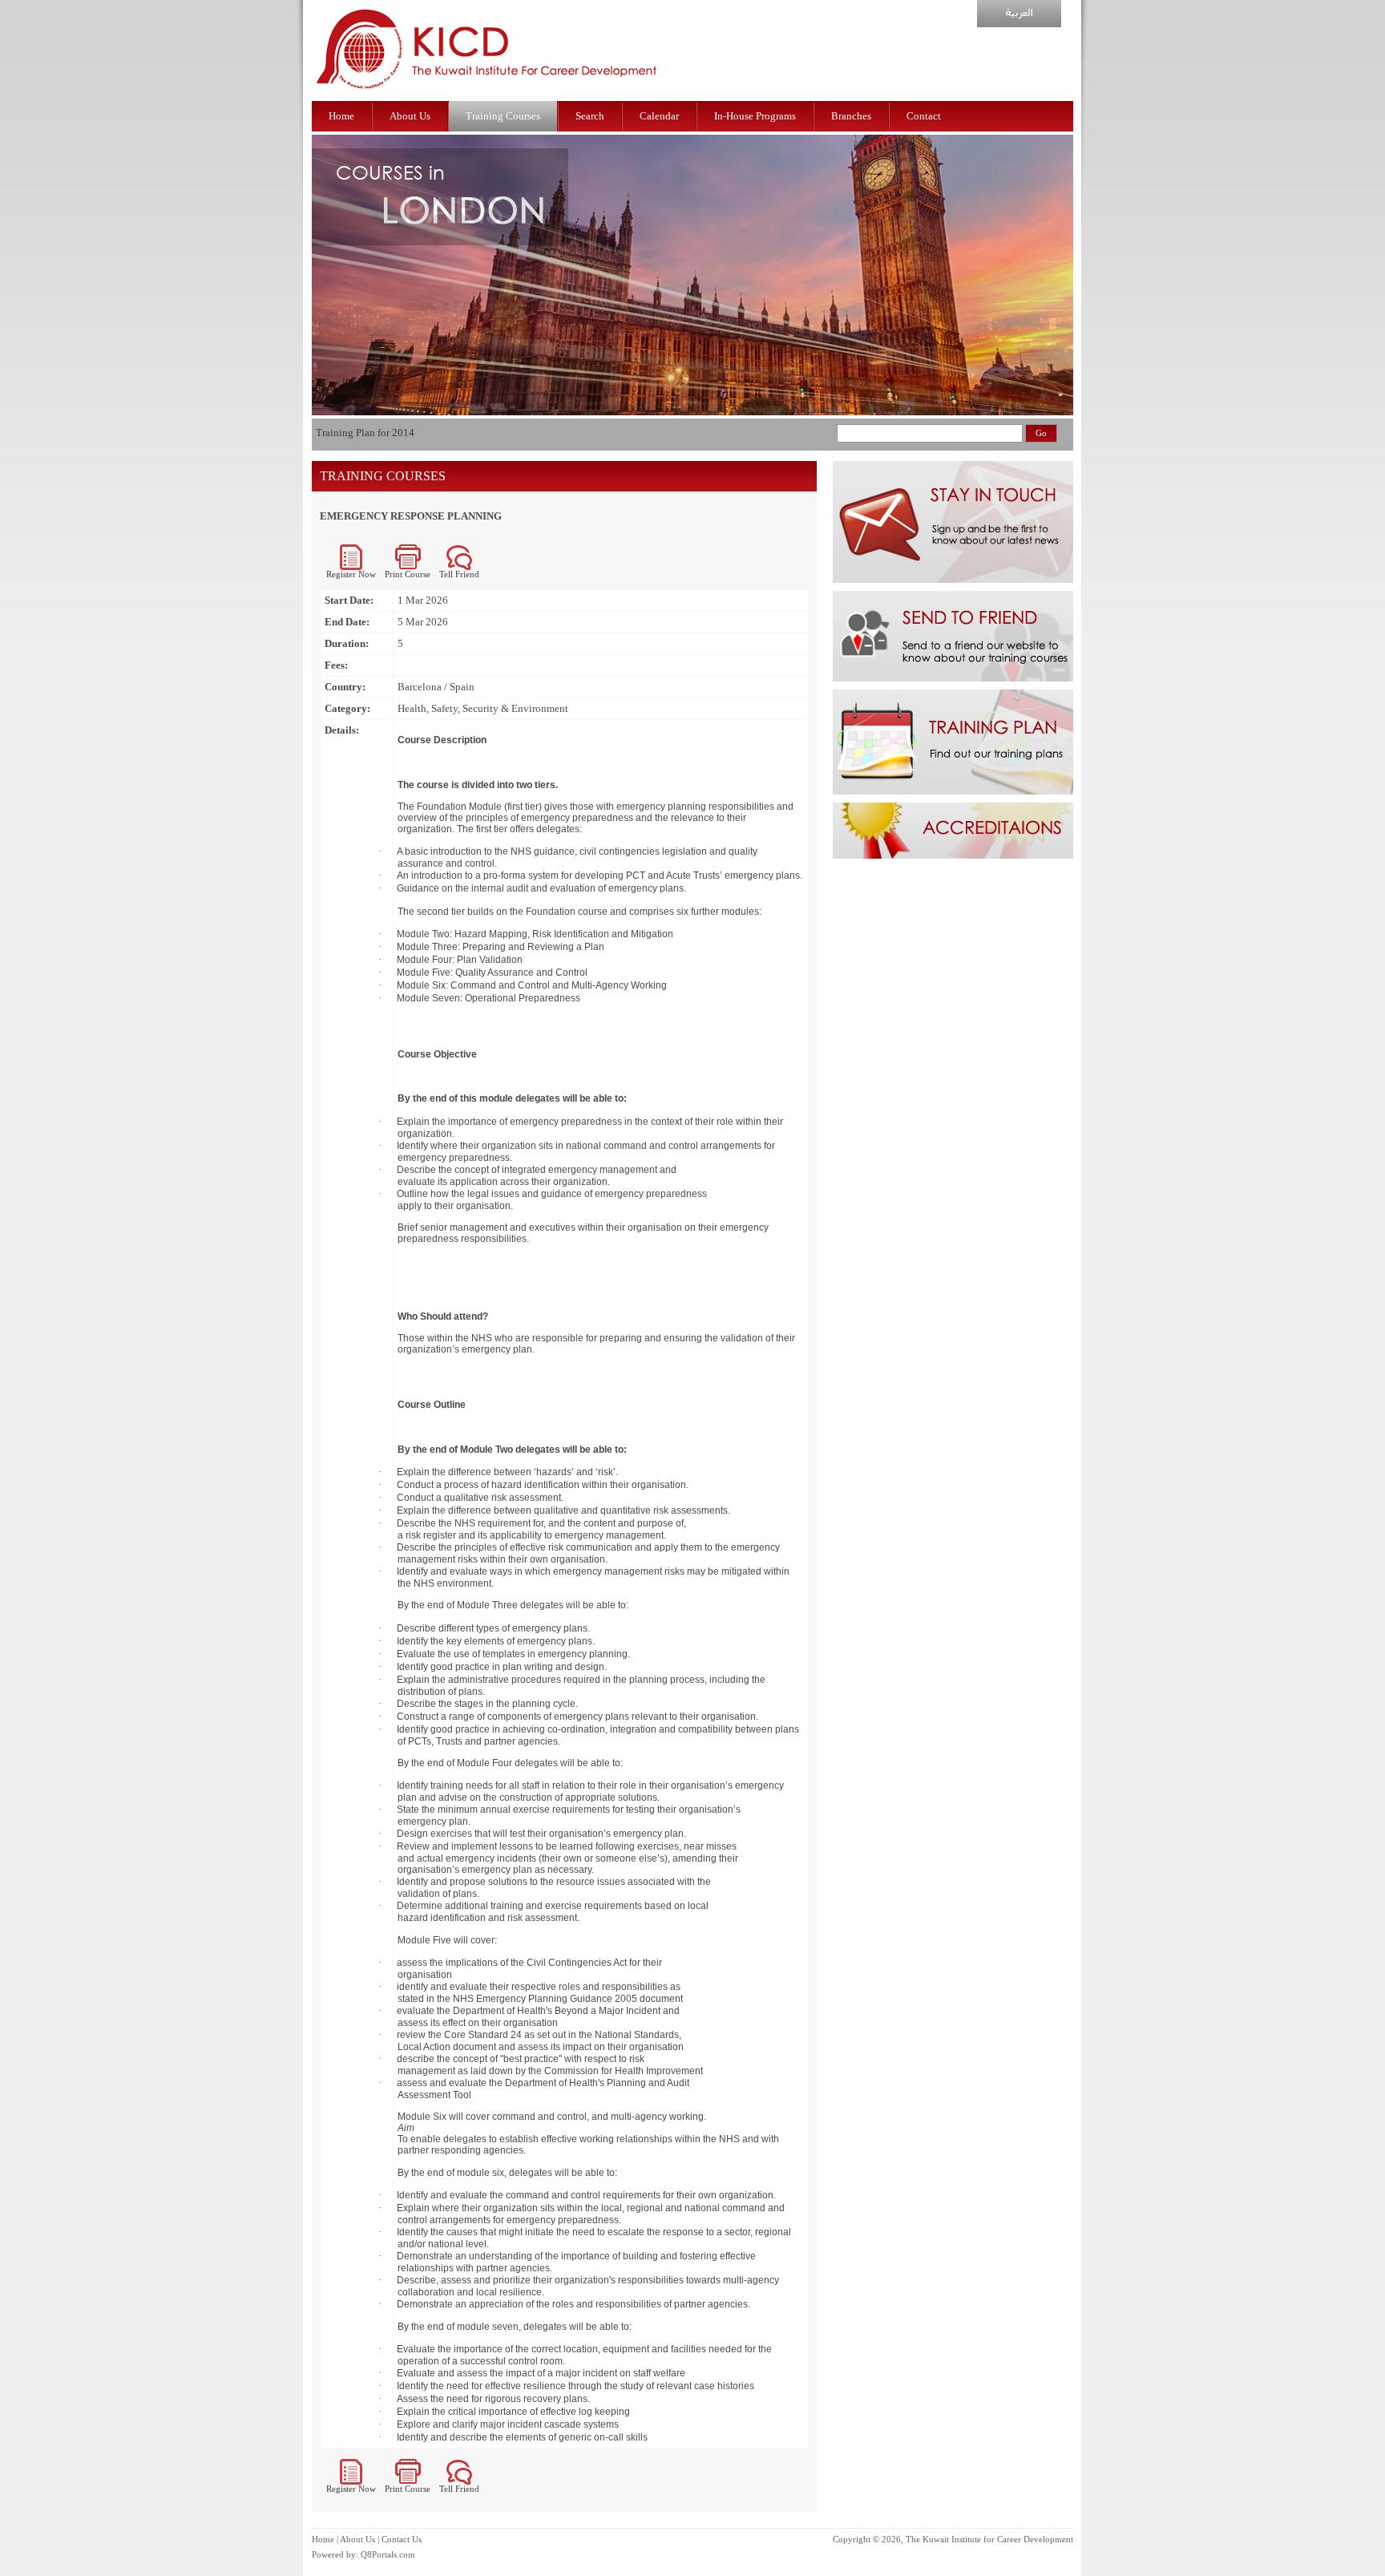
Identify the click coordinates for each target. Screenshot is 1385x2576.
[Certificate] (953, 855)
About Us (410, 116)
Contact (924, 116)
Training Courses (503, 116)
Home (341, 116)
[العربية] (1019, 24)
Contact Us (402, 2540)
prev (328, 338)
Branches (851, 116)
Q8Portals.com (388, 2555)
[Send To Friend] (953, 678)
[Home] (488, 97)
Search (590, 116)
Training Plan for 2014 (365, 433)
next (1065, 338)
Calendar (659, 116)
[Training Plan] (953, 791)
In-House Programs (755, 116)
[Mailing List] (953, 579)
